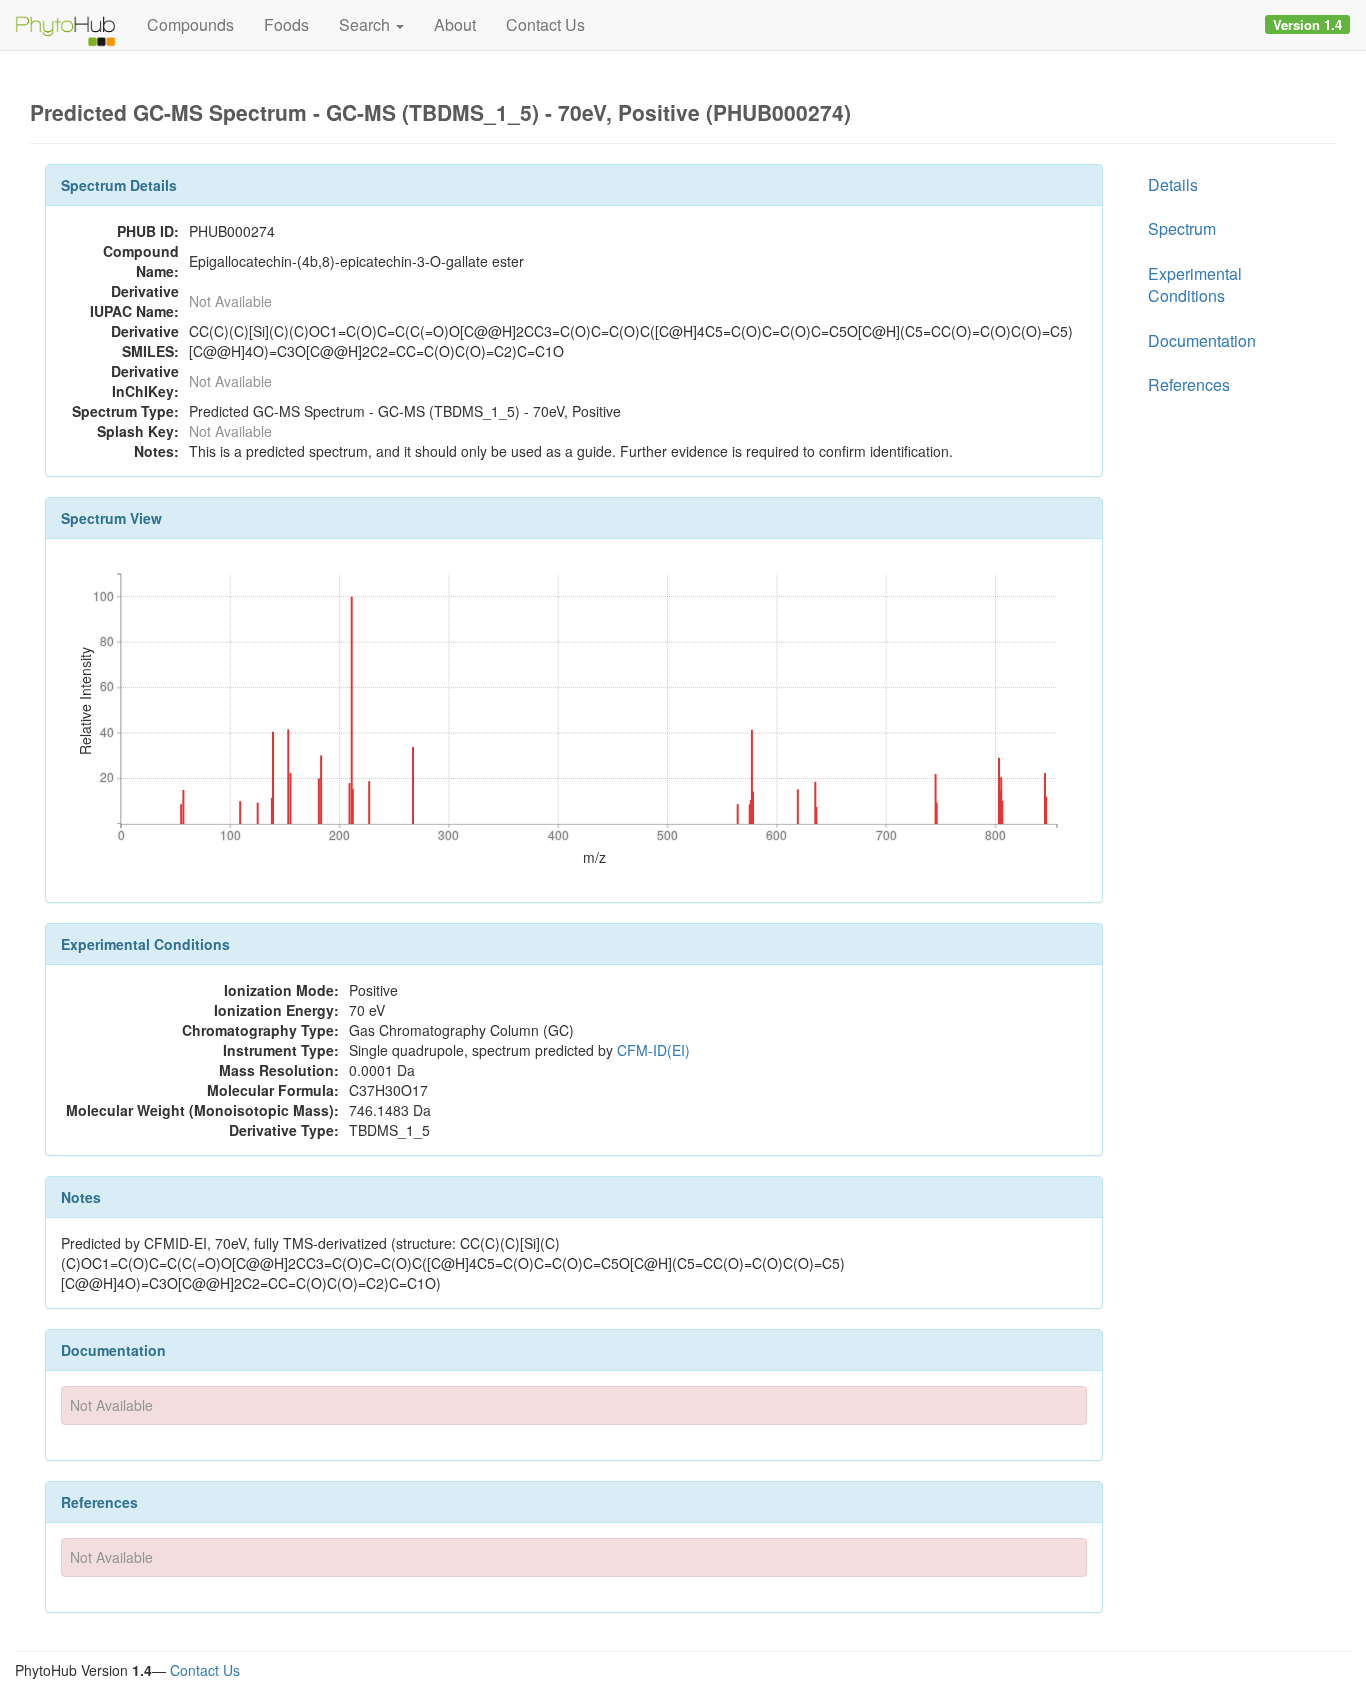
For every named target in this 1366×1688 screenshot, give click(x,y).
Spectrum (1182, 228)
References (1189, 384)
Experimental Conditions (1195, 284)
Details (1173, 184)
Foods (286, 24)
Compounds (190, 24)
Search (366, 24)
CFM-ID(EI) (653, 1050)
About (455, 24)
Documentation (1202, 340)
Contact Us (545, 24)
